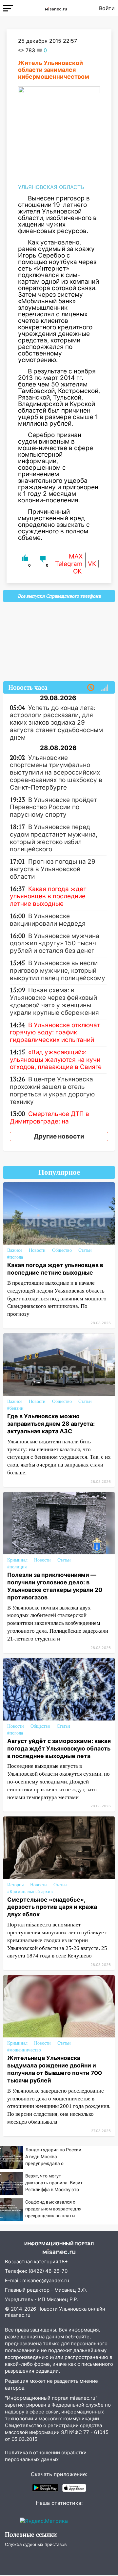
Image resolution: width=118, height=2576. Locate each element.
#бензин (15, 1408)
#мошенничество (24, 2050)
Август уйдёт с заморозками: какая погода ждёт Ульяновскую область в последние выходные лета (59, 1748)
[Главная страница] (56, 8)
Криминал (17, 1560)
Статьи (85, 1250)
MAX (76, 556)
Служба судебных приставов (36, 2544)
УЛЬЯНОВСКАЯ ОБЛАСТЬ (51, 187)
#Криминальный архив (30, 1892)
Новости (37, 1250)
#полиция (17, 1567)
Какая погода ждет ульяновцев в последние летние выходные (55, 1269)
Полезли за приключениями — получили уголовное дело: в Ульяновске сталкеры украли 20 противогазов (55, 1586)
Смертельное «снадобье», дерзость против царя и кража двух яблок (52, 1907)
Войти (107, 8)
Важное (15, 1250)
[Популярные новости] (105, 688)
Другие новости (59, 1136)
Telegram (69, 564)
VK (92, 564)
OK (77, 571)
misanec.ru (18, 2315)
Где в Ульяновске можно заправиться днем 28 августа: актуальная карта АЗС (51, 1424)
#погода (15, 1257)
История (15, 1885)
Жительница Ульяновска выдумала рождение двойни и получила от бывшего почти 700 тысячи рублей (55, 2069)
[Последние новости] (91, 688)
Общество (62, 1250)
